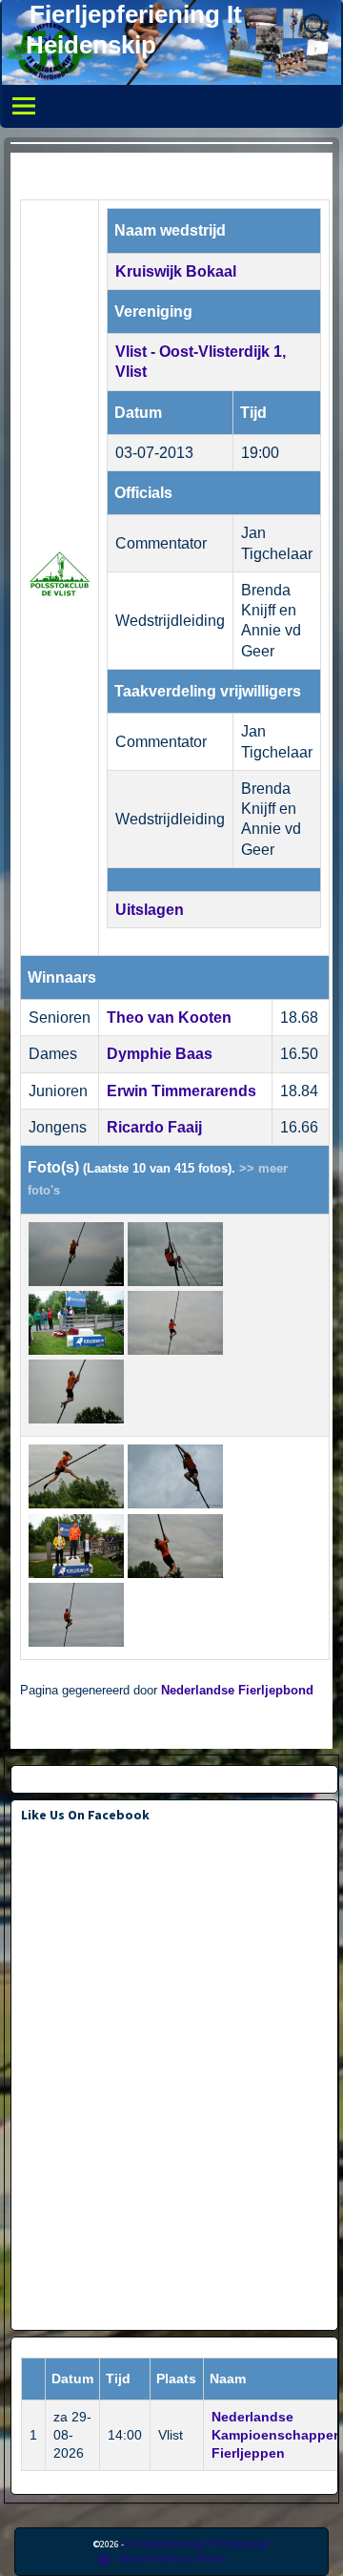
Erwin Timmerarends (182, 1091)
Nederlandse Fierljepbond (237, 1691)
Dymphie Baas (160, 1054)
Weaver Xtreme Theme (172, 2558)
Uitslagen (150, 910)
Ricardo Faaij (154, 1127)
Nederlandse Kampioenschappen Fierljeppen (277, 2435)
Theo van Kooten (169, 1018)
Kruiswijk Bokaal (176, 271)
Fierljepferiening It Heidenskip (197, 2543)
